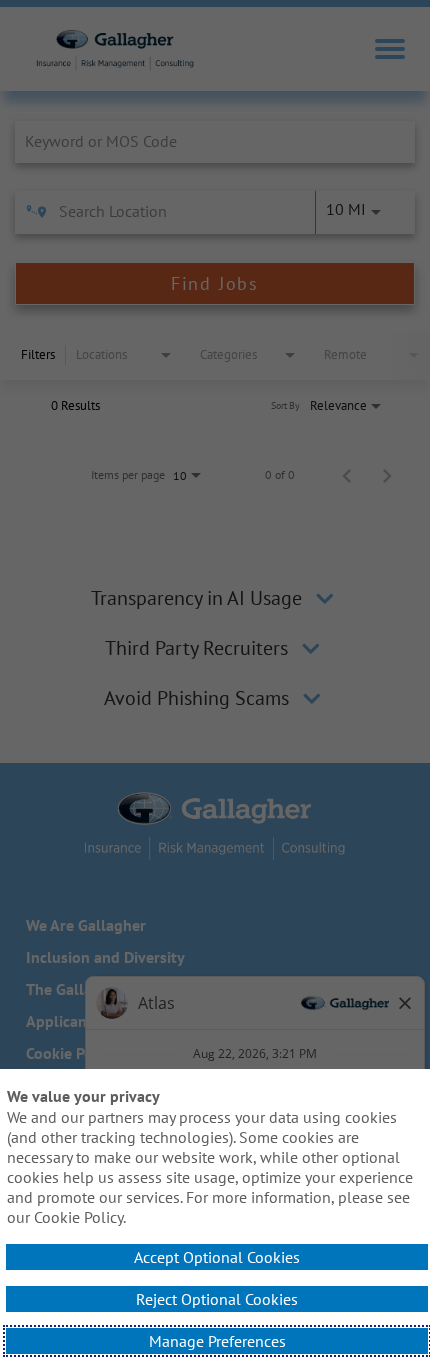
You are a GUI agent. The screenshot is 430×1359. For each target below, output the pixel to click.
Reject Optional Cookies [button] (217, 1299)
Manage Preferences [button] (217, 1341)
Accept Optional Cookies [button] (217, 1257)
